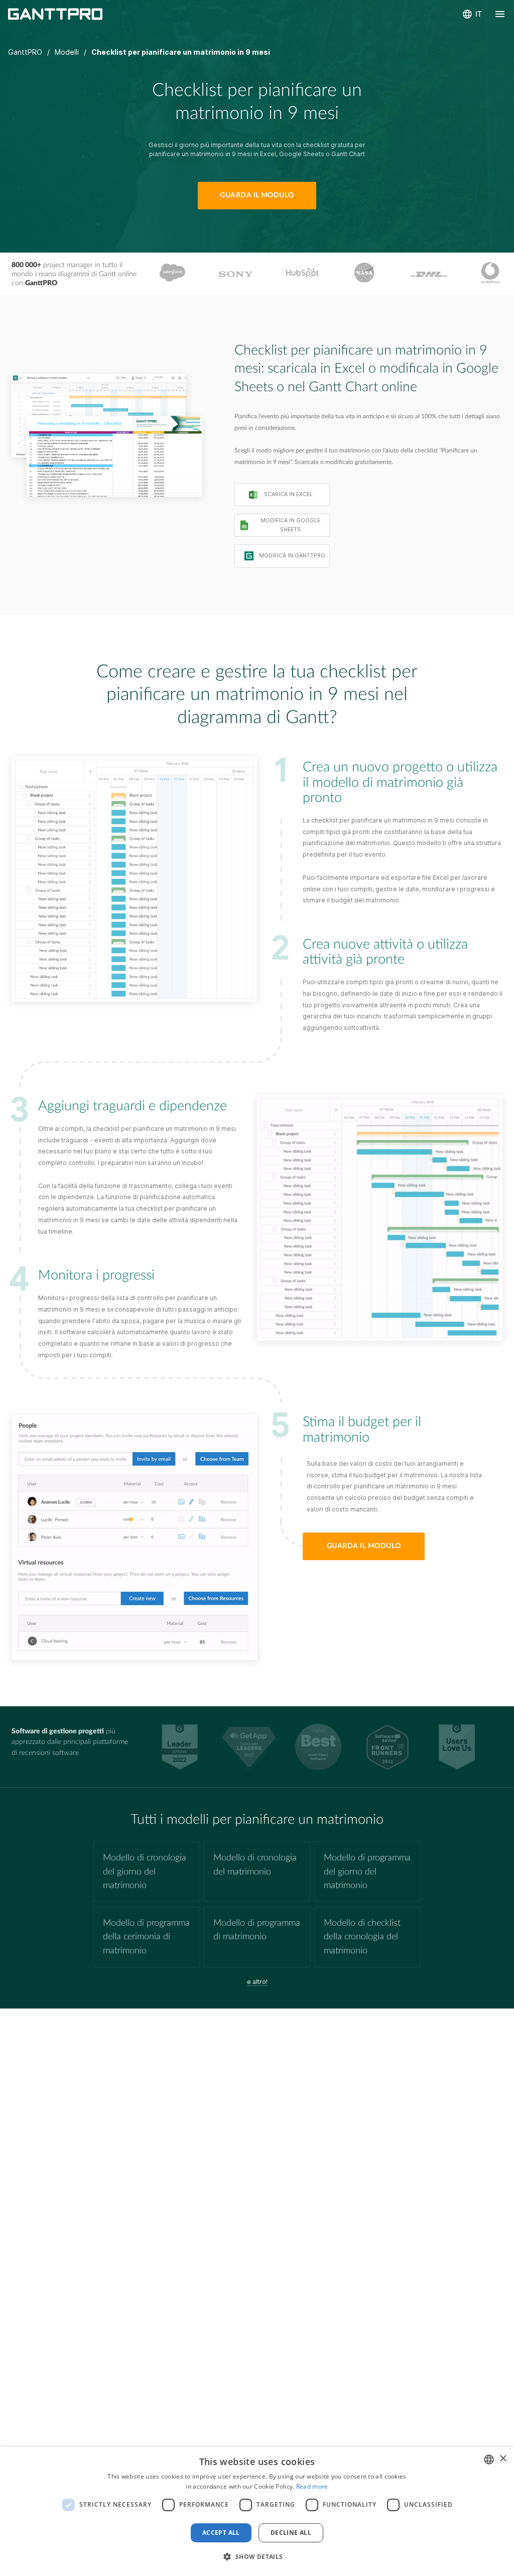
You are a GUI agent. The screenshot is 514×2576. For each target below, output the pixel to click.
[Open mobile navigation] (500, 14)
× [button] (503, 2459)
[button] (257, 2557)
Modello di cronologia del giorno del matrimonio (145, 1871)
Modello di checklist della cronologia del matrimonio (362, 1937)
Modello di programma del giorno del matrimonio (367, 1871)
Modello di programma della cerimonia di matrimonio (146, 1937)
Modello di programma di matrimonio (257, 1930)
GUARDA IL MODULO (257, 195)
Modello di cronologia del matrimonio (255, 1864)
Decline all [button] (291, 2533)
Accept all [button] (221, 2533)
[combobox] (489, 2460)
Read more (312, 2486)
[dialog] (257, 2511)
